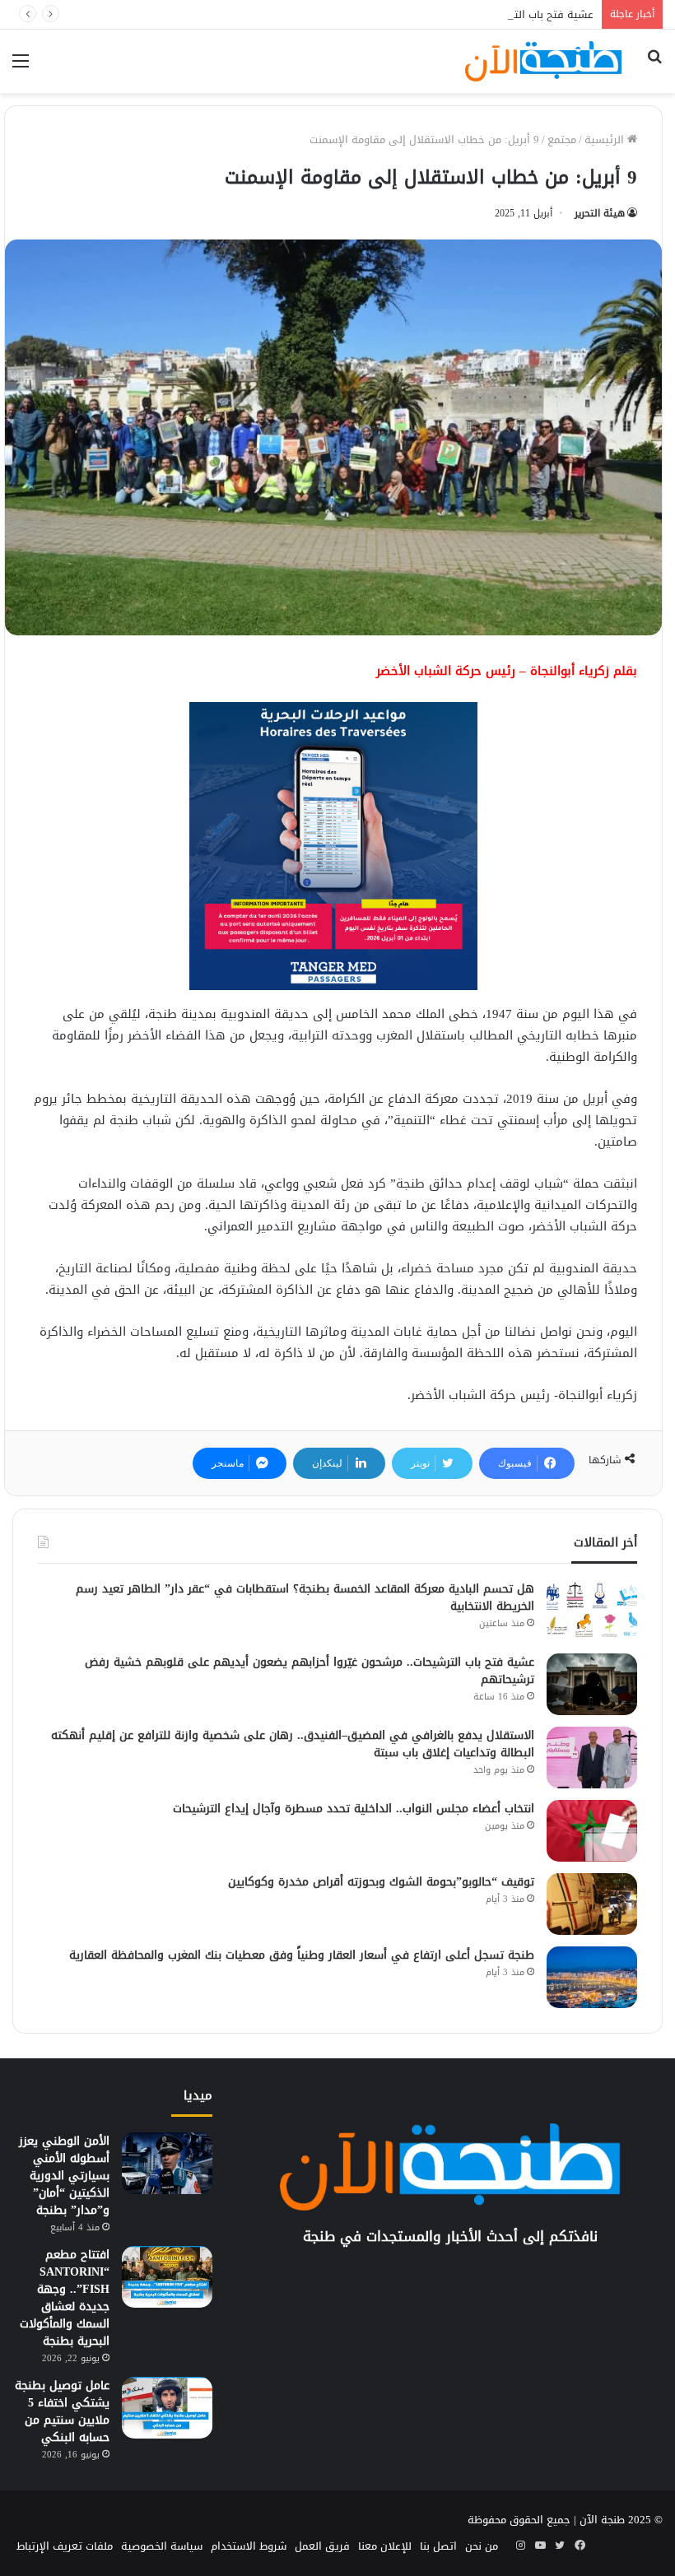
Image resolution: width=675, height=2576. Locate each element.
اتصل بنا (438, 2546)
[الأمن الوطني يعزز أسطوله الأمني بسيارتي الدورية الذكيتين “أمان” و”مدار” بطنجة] (167, 2163)
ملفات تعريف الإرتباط (65, 2546)
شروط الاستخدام (249, 2546)
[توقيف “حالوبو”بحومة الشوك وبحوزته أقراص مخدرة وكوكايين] (592, 1904)
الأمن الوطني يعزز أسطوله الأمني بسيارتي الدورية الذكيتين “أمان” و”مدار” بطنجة (64, 2176)
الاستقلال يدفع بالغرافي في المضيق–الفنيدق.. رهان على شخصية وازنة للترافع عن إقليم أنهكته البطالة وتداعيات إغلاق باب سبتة (293, 1744)
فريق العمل (322, 2546)
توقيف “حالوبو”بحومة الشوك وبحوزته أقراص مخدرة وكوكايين (381, 1882)
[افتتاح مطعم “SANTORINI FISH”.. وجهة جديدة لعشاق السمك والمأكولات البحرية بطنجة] (167, 2277)
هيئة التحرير (600, 213)
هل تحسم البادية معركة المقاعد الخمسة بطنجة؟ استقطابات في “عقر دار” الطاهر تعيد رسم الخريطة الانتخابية (305, 1597)
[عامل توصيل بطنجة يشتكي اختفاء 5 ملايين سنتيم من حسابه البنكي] (167, 2408)
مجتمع (562, 139)
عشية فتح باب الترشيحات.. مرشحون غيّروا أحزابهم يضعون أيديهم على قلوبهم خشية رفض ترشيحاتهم (357, 14)
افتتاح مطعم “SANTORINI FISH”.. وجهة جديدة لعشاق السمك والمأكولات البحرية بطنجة (65, 2298)
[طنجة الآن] (543, 61)
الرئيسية (606, 139)
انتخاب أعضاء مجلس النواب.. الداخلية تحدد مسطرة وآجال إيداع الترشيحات (354, 1809)
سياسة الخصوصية (162, 2546)
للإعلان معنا (385, 2546)
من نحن (482, 2546)
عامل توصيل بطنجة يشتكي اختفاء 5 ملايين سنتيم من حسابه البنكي (62, 2411)
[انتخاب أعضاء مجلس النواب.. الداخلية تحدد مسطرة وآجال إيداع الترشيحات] (592, 1831)
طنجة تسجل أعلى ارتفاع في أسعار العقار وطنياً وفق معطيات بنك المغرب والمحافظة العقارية (302, 1955)
